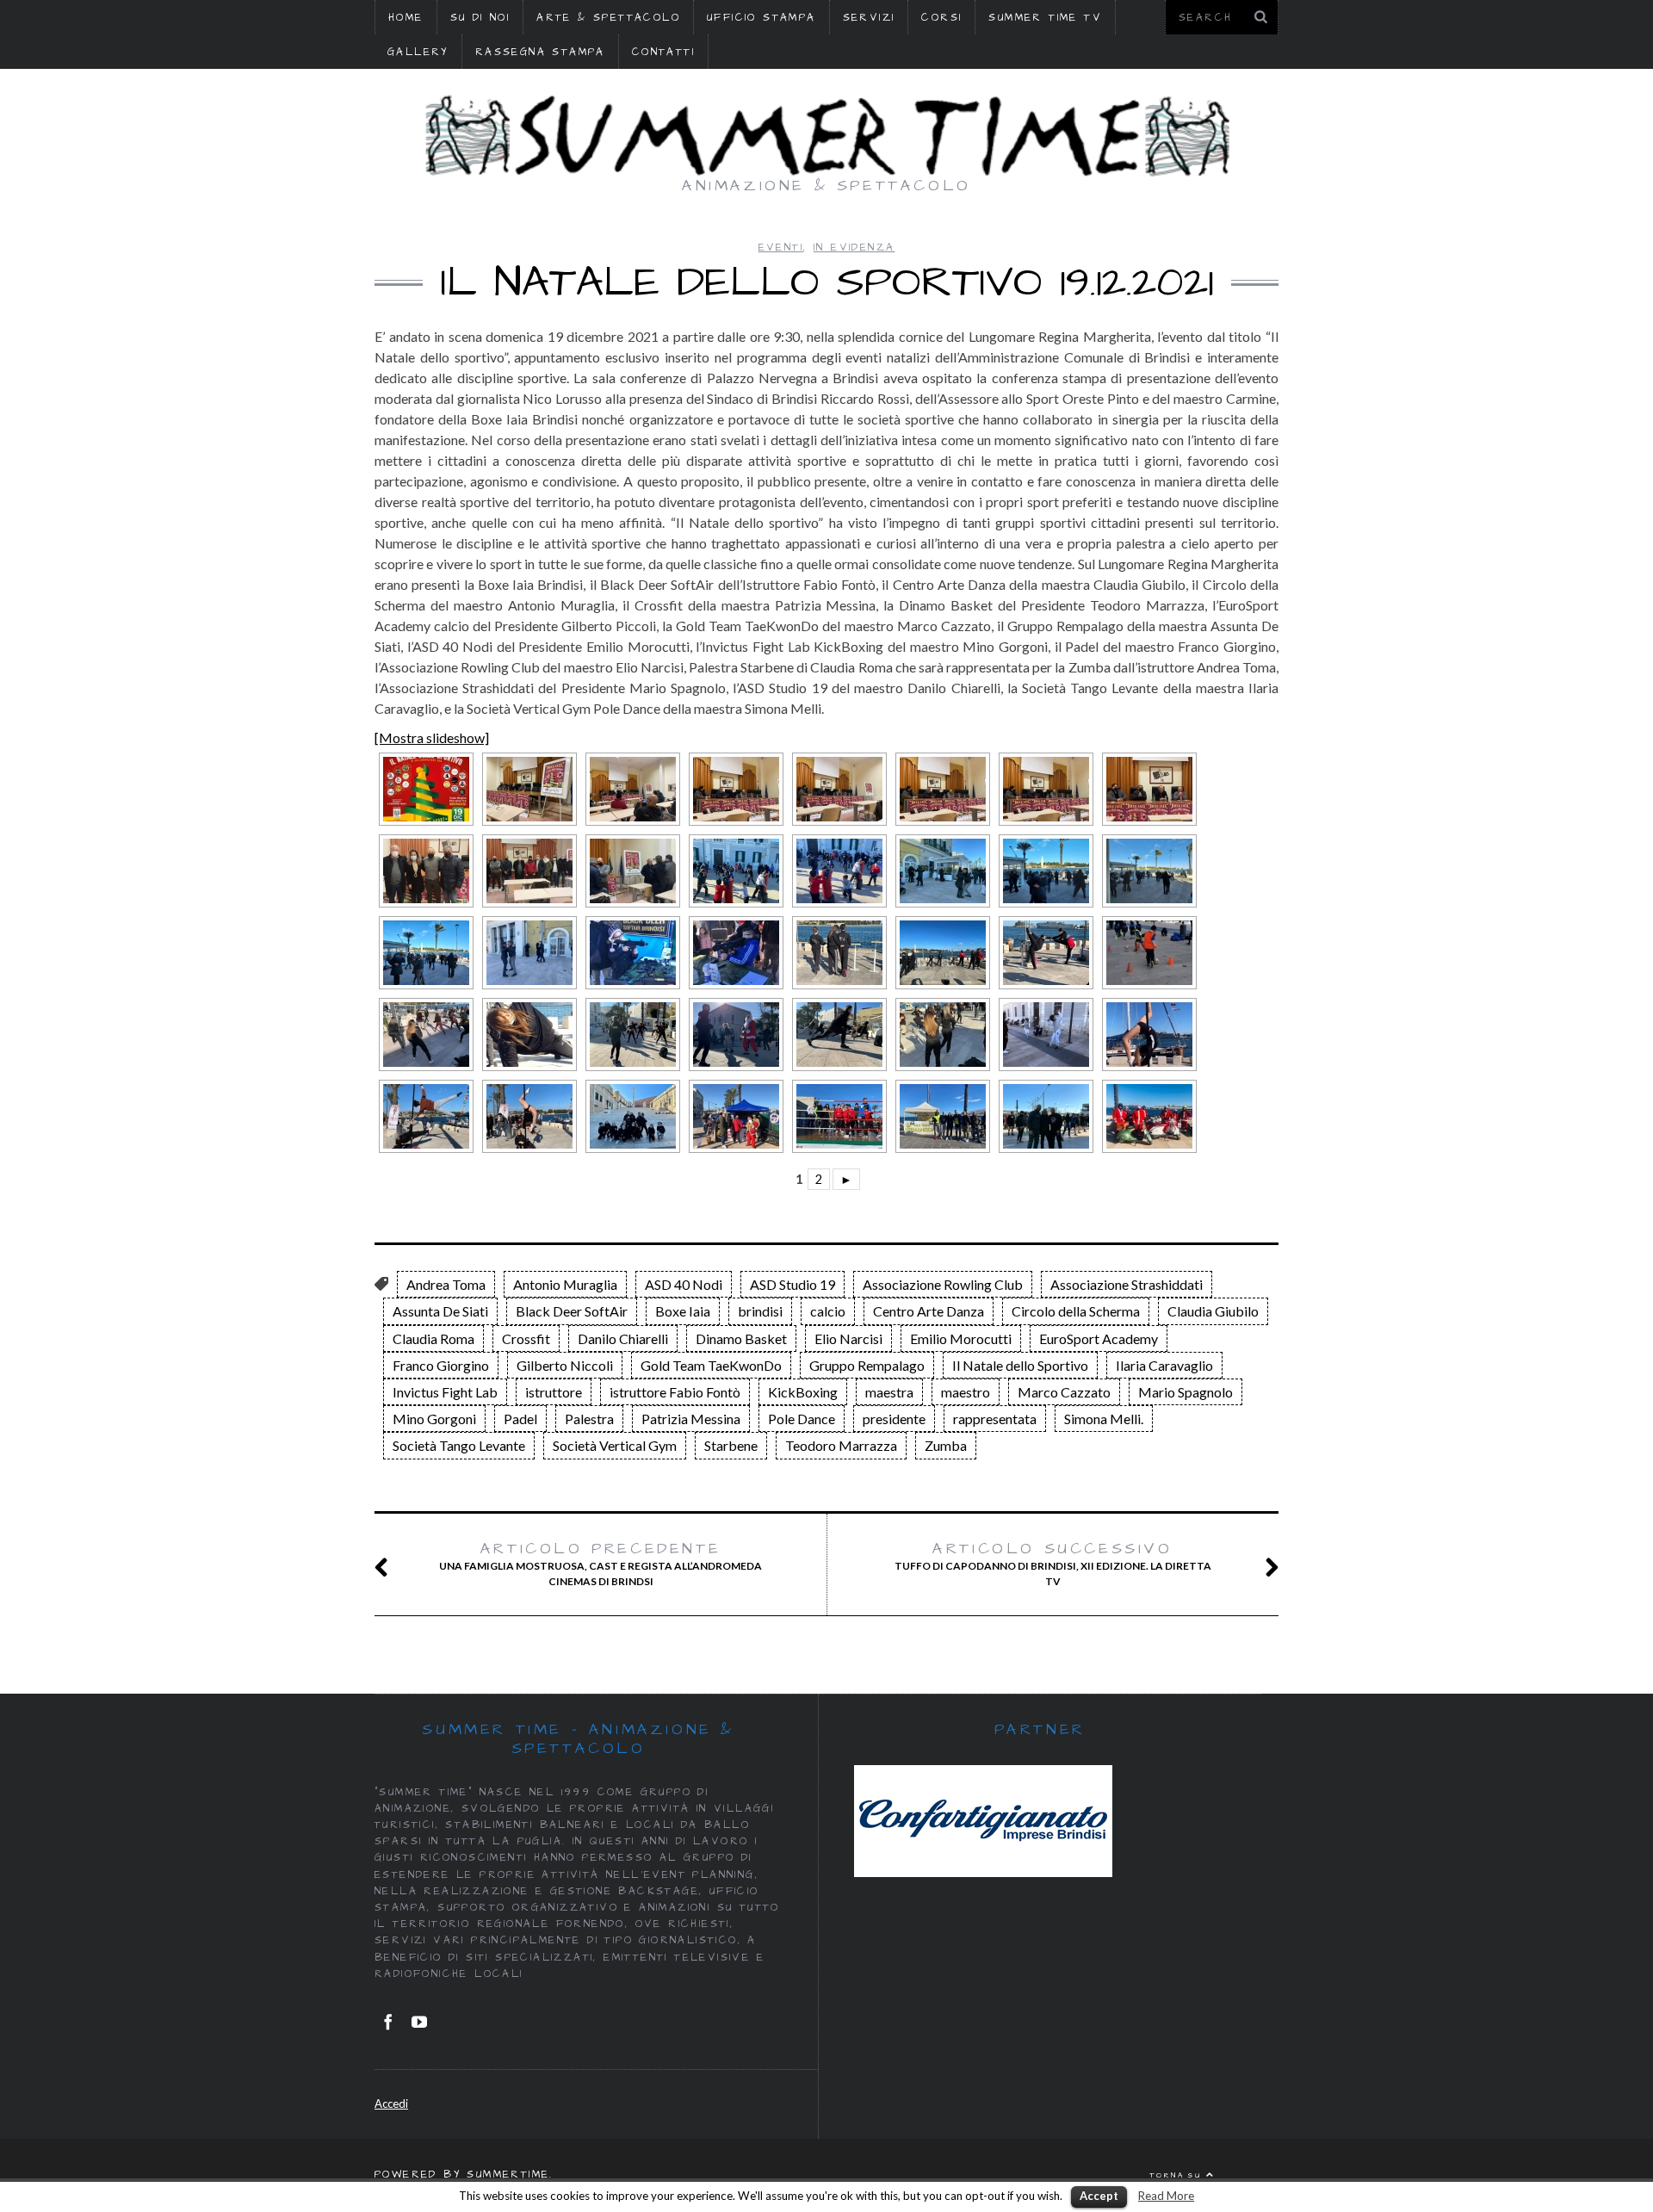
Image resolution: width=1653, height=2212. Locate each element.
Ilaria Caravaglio (1164, 1365)
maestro (966, 1392)
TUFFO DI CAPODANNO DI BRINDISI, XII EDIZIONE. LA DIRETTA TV (1053, 1564)
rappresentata (995, 1419)
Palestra (589, 1419)
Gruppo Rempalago (867, 1365)
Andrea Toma (446, 1284)
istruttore (554, 1392)
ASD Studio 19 (792, 1284)
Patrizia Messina (691, 1419)
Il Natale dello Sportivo (1020, 1365)
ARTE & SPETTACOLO (608, 18)
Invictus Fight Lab (445, 1392)
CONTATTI (663, 52)
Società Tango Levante (459, 1445)
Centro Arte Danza (929, 1311)
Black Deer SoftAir (572, 1311)
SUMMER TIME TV (1045, 18)
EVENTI (781, 248)
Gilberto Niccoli (565, 1365)
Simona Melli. (1104, 1419)
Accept (1099, 2196)
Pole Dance (802, 1419)
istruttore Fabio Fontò (675, 1392)
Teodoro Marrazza (841, 1445)
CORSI (941, 18)
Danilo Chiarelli (623, 1338)
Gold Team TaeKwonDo (711, 1365)
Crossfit (526, 1338)
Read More (1166, 2196)
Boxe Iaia (683, 1311)
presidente (894, 1419)
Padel (520, 1419)
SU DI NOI (480, 18)
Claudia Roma (433, 1338)
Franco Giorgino (441, 1365)
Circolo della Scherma (1076, 1311)
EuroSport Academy (1099, 1338)
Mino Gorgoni (434, 1419)
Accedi (391, 2104)
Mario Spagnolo (1186, 1392)
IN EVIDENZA (854, 248)
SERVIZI (869, 18)
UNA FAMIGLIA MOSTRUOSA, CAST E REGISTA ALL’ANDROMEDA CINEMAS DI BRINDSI (601, 1564)
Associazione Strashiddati (1127, 1284)
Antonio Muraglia (565, 1284)
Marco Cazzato (1064, 1392)
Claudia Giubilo (1213, 1311)
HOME (406, 18)
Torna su (1178, 2175)
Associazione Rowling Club (943, 1284)
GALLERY (418, 52)
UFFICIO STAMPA (761, 18)
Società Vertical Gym (615, 1445)
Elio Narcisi (848, 1338)
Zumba (946, 1445)
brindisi (760, 1311)
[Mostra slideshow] (432, 737)
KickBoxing (803, 1392)
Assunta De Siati (440, 1311)
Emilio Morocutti (961, 1338)
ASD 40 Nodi (684, 1284)
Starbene (731, 1445)
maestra (889, 1392)
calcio (828, 1311)
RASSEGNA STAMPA (540, 52)
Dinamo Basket (741, 1338)
